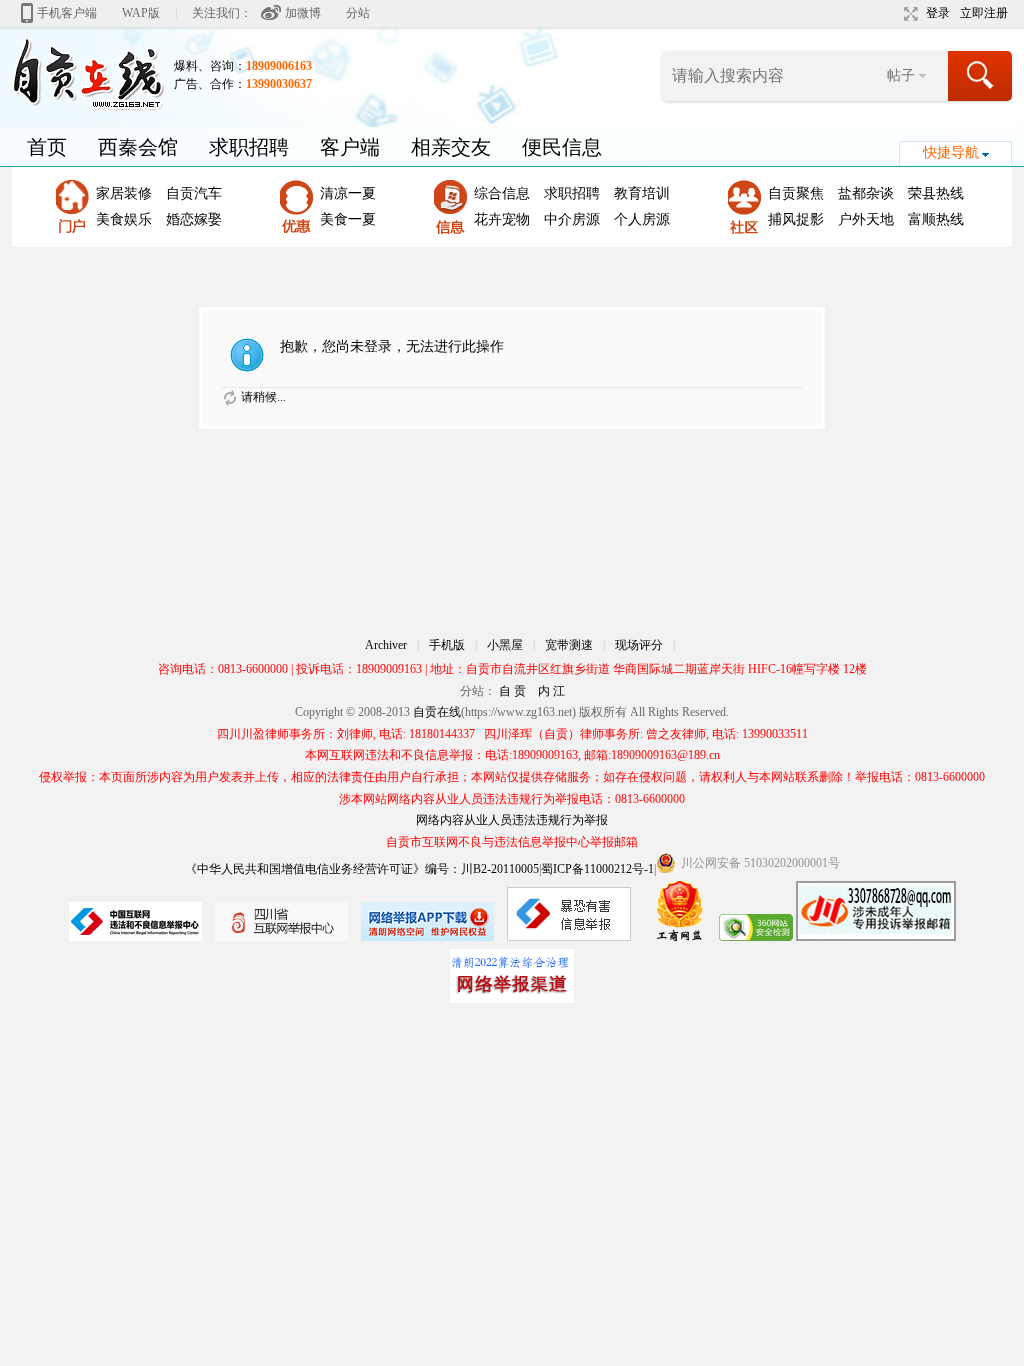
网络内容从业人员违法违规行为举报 (512, 820)
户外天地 (866, 219)
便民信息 (562, 147)
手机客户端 (67, 13)
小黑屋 (505, 645)
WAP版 (141, 13)
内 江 (551, 691)
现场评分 (639, 645)
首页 (47, 147)
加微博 (303, 13)
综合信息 (502, 193)
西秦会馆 (138, 147)
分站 (358, 13)
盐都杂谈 (866, 193)
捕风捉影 (796, 219)
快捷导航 (951, 152)
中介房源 (572, 219)
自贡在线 (437, 712)
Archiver (386, 645)
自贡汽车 (194, 193)
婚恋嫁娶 (194, 219)
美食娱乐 (124, 219)
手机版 (447, 645)
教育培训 (642, 193)
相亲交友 (451, 147)
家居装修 (124, 193)
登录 (938, 13)
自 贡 (512, 691)
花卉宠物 (502, 219)
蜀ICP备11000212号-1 (597, 869)
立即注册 (984, 13)
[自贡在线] (88, 73)
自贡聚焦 (796, 193)
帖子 (901, 75)
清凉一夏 (348, 193)
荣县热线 (936, 193)
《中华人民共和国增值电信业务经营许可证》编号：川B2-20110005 (362, 869)
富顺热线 (936, 219)
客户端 (350, 147)
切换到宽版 (908, 14)
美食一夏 (348, 219)
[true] (981, 76)
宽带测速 (569, 645)
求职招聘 (249, 147)
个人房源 (642, 219)
